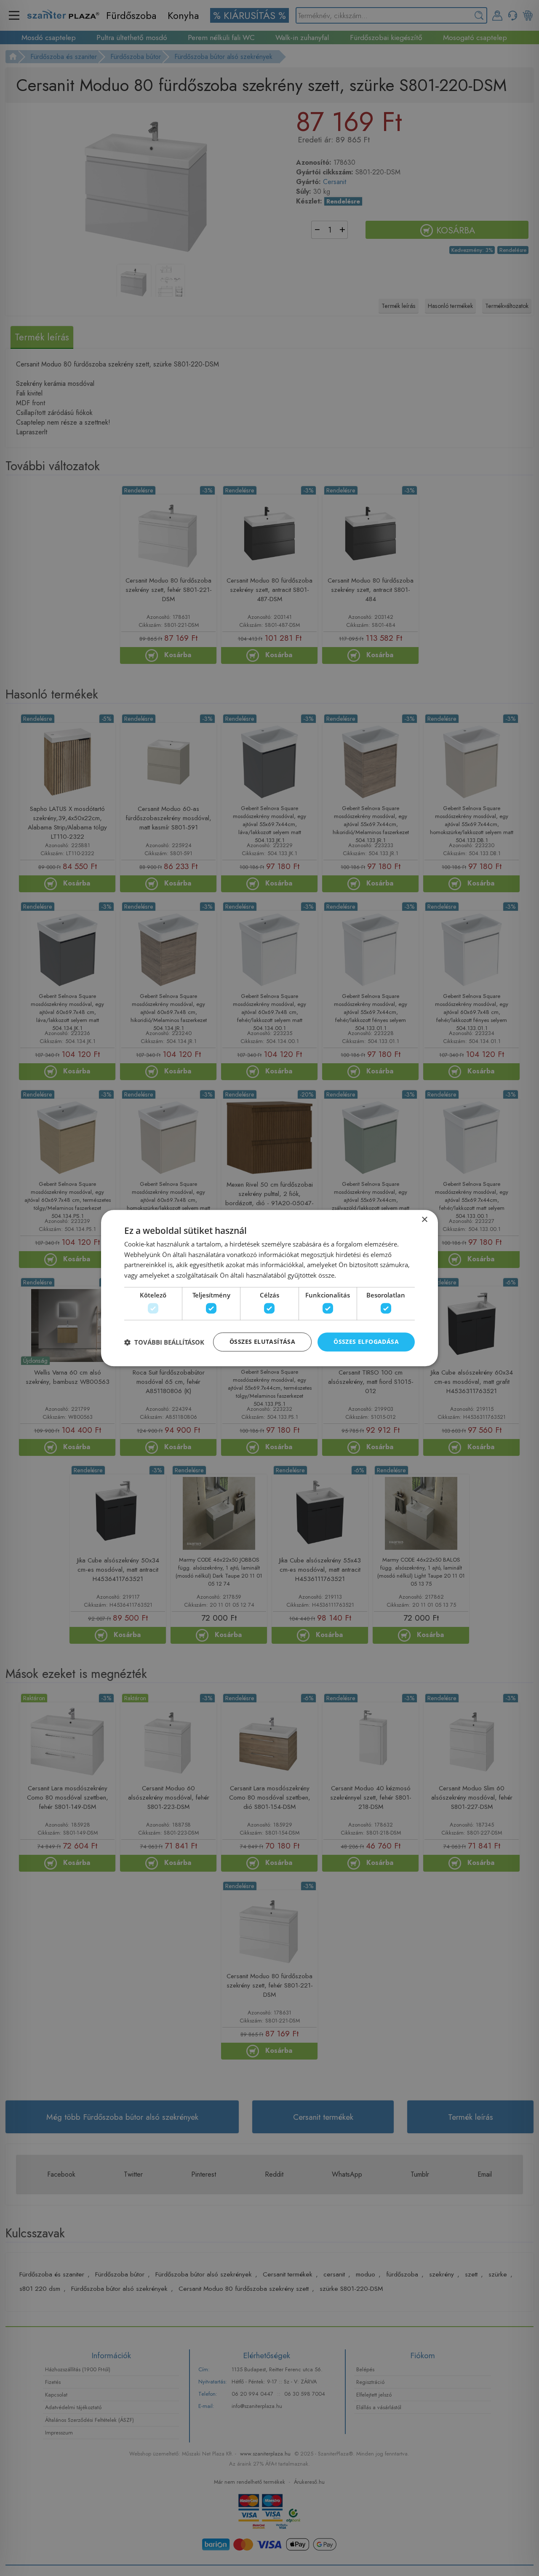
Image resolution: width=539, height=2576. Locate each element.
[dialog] (269, 1288)
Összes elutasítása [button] (262, 1342)
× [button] (424, 1220)
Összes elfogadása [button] (366, 1342)
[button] (164, 1342)
